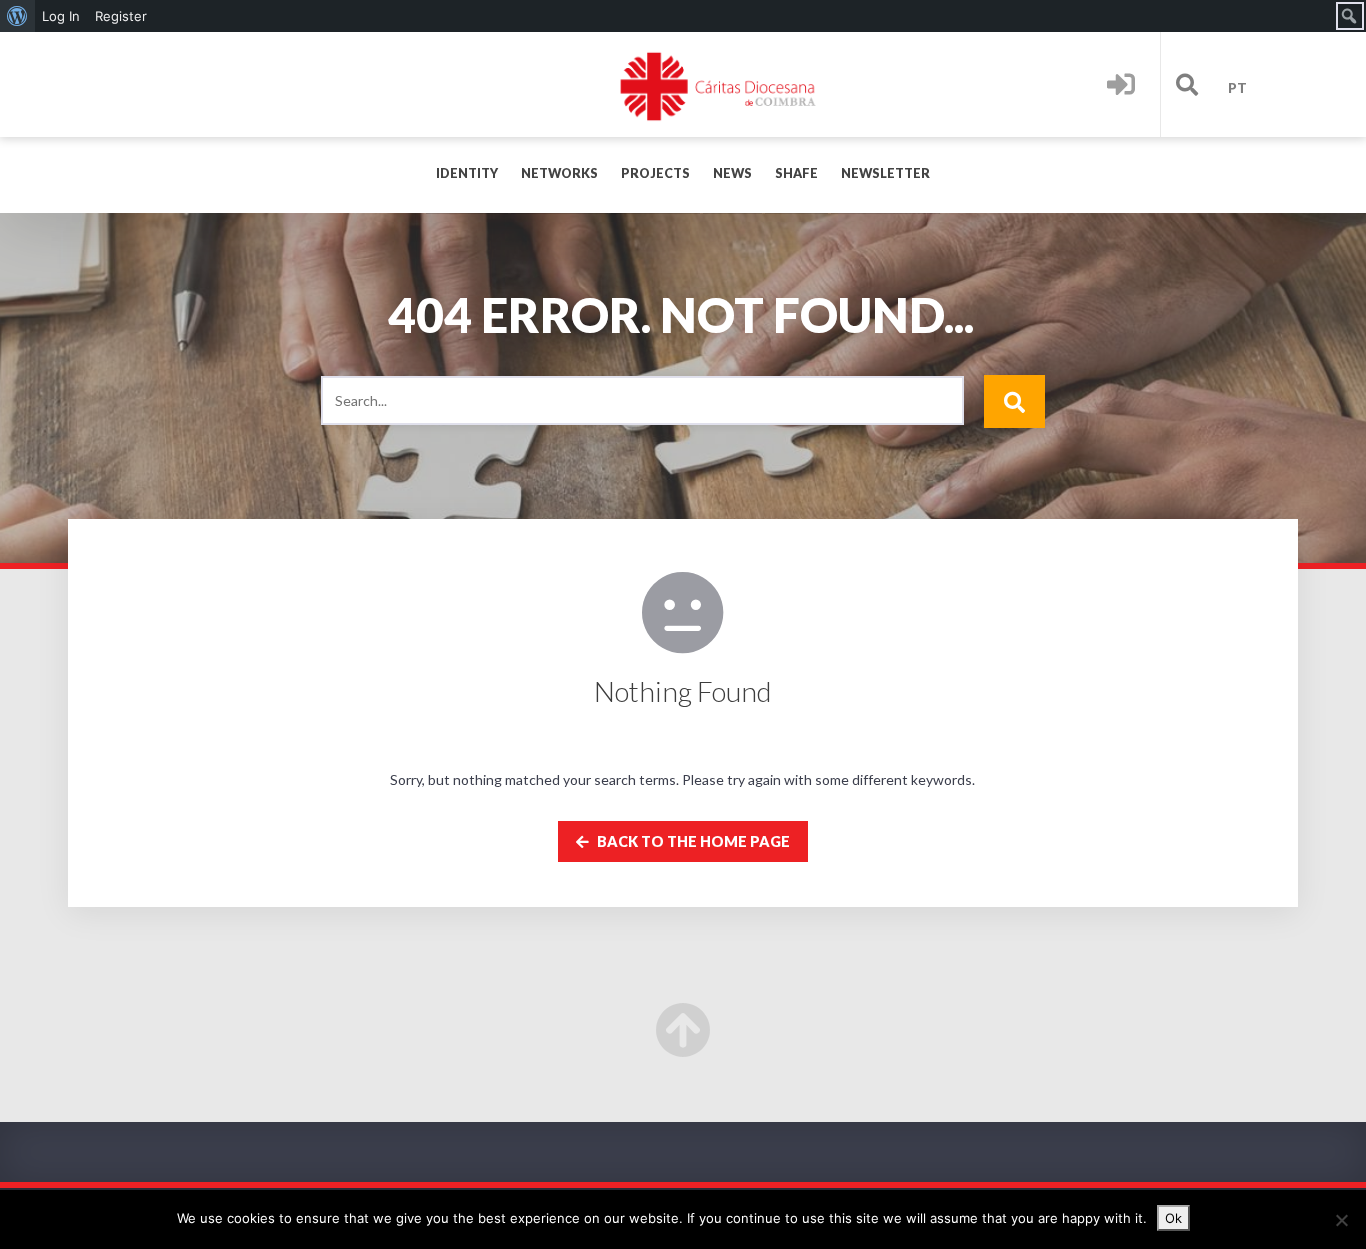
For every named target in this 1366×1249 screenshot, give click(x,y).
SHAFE (796, 173)
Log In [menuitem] (61, 16)
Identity (467, 173)
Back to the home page (692, 841)
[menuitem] (17, 16)
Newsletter (885, 173)
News (732, 173)
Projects (655, 173)
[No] (1341, 1220)
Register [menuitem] (121, 16)
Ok (1173, 1218)
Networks (559, 173)
